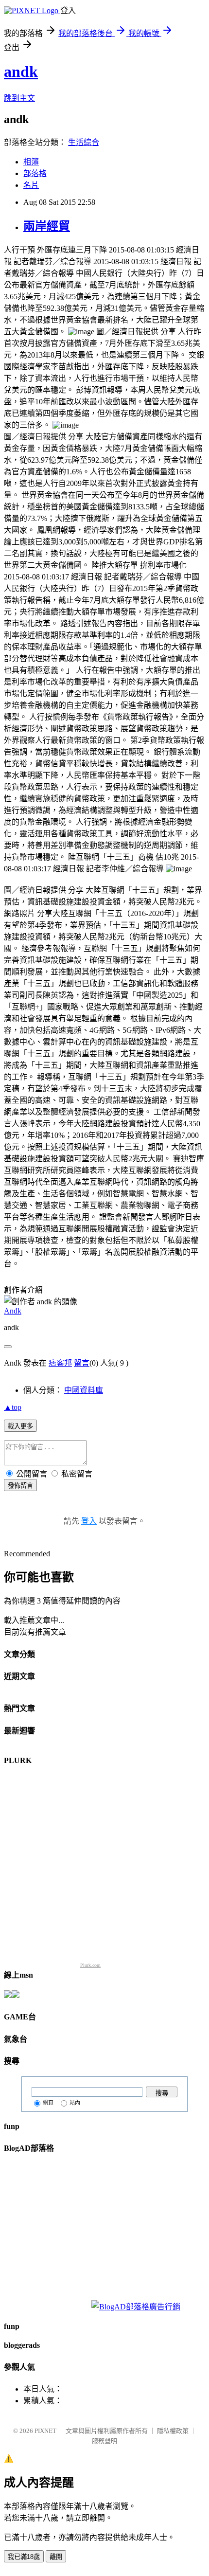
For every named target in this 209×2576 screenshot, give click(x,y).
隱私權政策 (173, 2431)
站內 (75, 2103)
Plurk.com (90, 1965)
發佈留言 (20, 1486)
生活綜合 (84, 142)
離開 (56, 2557)
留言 (82, 1363)
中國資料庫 (84, 1390)
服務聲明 (104, 2441)
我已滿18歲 (24, 2557)
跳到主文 (19, 98)
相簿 (31, 162)
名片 (31, 185)
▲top (13, 1407)
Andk (13, 1311)
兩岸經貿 (47, 226)
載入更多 (20, 1426)
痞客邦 (60, 1363)
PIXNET (45, 2431)
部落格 (35, 173)
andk (21, 72)
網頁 (48, 2103)
